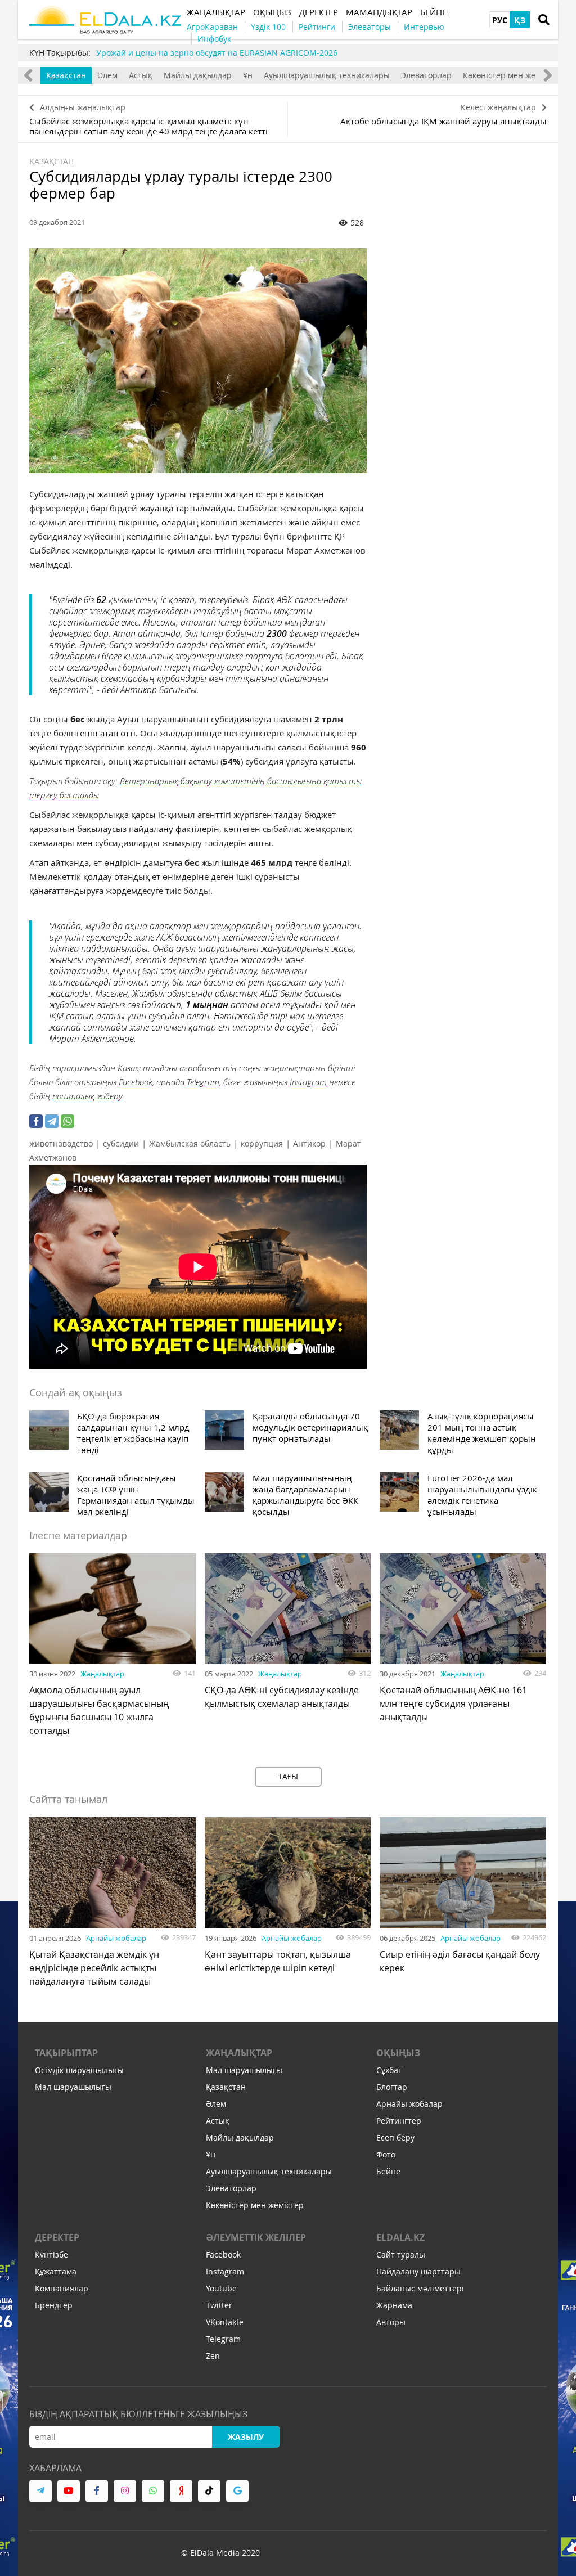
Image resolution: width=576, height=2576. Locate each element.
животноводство (61, 1143)
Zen (213, 2356)
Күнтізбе (51, 2254)
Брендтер (54, 2305)
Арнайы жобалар (116, 1938)
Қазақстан (66, 75)
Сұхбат (389, 2070)
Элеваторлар (426, 75)
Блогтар (392, 2087)
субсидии (121, 1143)
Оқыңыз (398, 2053)
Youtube (221, 2288)
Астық (141, 75)
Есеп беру (395, 2137)
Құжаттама (56, 2271)
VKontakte (225, 2322)
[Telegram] (52, 1121)
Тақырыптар (66, 2053)
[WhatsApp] (67, 1121)
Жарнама (394, 2305)
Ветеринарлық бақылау (167, 781)
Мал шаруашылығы (73, 2087)
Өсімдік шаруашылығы (79, 2070)
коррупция (262, 1143)
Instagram (308, 1082)
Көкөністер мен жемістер (512, 75)
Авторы (391, 2322)
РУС (500, 20)
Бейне (388, 2171)
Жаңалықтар (102, 1674)
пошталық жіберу (87, 1096)
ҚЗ (520, 20)
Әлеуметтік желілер (256, 2237)
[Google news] (237, 2491)
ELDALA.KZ (400, 2237)
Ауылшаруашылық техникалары (327, 75)
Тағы (288, 1776)
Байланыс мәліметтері (420, 2288)
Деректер (57, 2237)
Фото (386, 2154)
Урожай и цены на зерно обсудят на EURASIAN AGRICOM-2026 (217, 53)
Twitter (219, 2305)
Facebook (136, 1082)
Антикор (309, 1143)
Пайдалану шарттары (418, 2271)
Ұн (248, 75)
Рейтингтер (399, 2121)
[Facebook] (36, 1121)
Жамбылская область (190, 1143)
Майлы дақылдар (198, 75)
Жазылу (246, 2437)
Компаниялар (62, 2288)
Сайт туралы (401, 2254)
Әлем (107, 75)
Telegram (203, 1082)
